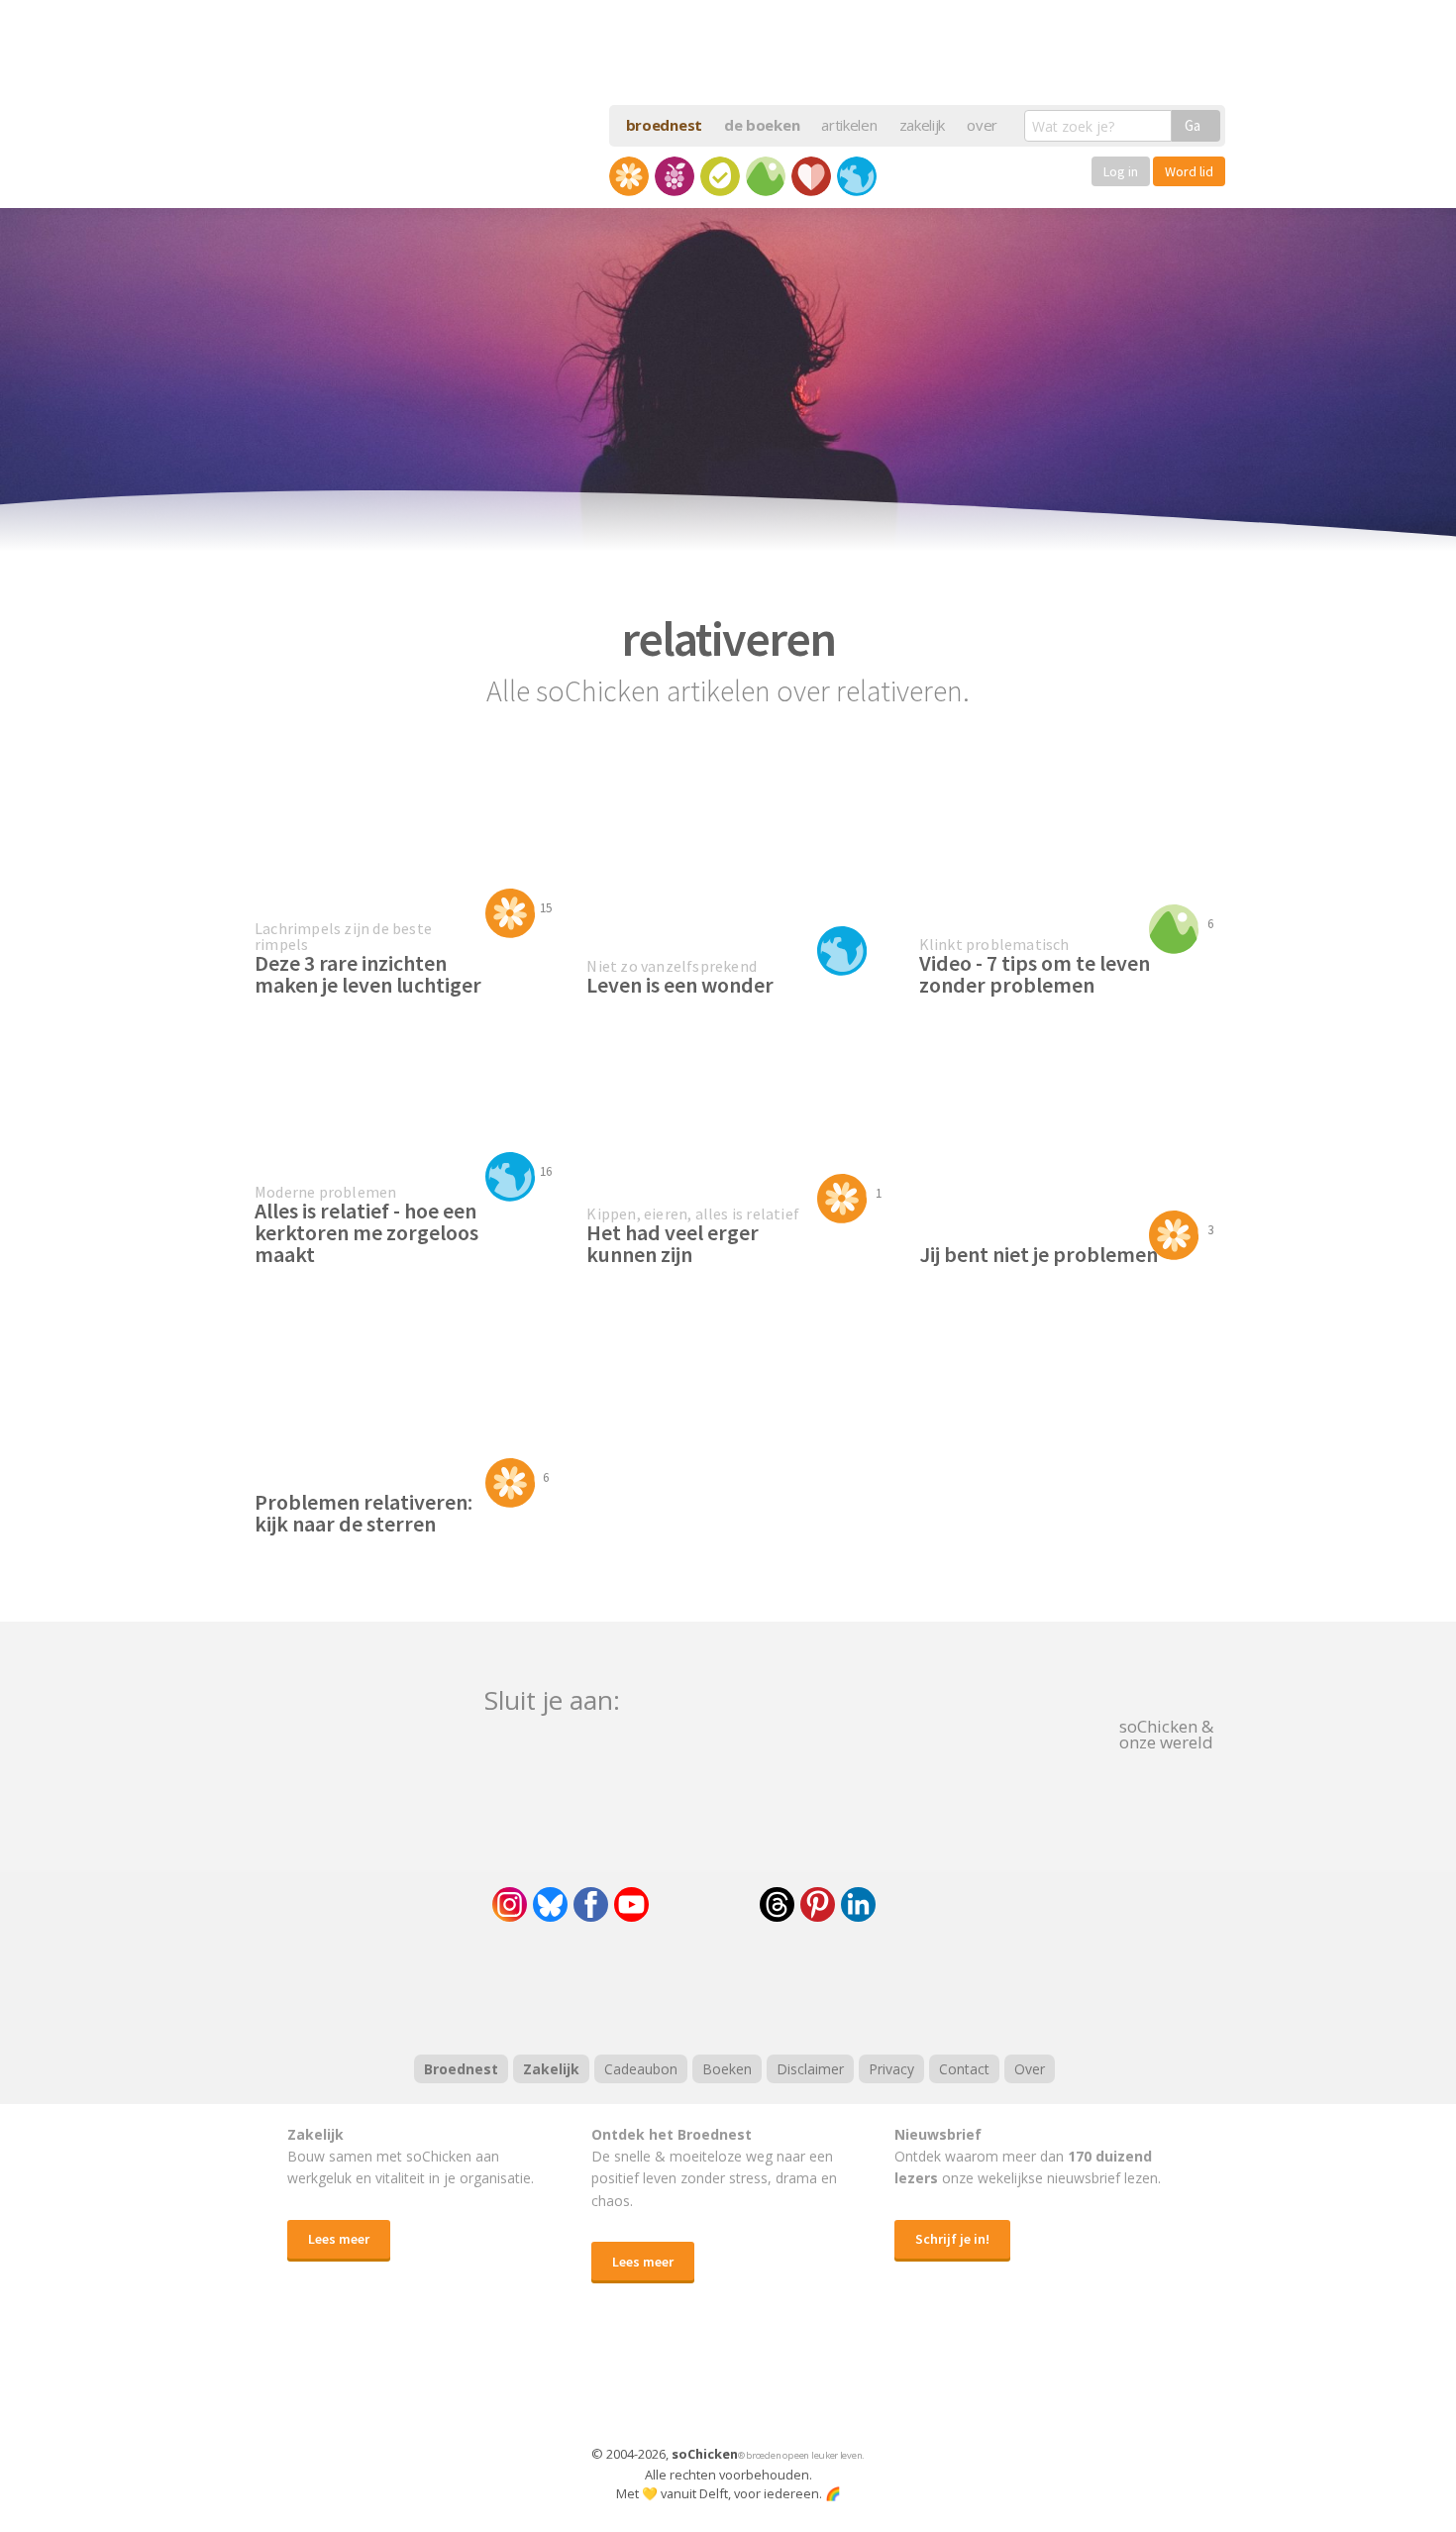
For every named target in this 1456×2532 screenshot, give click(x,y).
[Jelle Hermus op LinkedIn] (858, 1904)
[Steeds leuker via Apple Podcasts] (780, 1985)
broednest (664, 125)
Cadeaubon (641, 2069)
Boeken (727, 2069)
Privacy (891, 2069)
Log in (1121, 171)
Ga (1193, 125)
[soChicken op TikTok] (704, 1904)
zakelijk (923, 125)
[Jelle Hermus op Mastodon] (931, 1904)
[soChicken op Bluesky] (550, 1904)
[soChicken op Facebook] (591, 1904)
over (982, 125)
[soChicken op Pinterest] (818, 1904)
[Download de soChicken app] (676, 2383)
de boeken (762, 125)
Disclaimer (810, 2069)
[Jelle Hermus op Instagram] (510, 1904)
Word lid (1189, 171)
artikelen (849, 125)
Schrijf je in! (952, 2239)
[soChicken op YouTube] (631, 1904)
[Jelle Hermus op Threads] (777, 1904)
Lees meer (339, 2239)
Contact (964, 2069)
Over (1030, 2069)
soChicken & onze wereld (1166, 1733)
